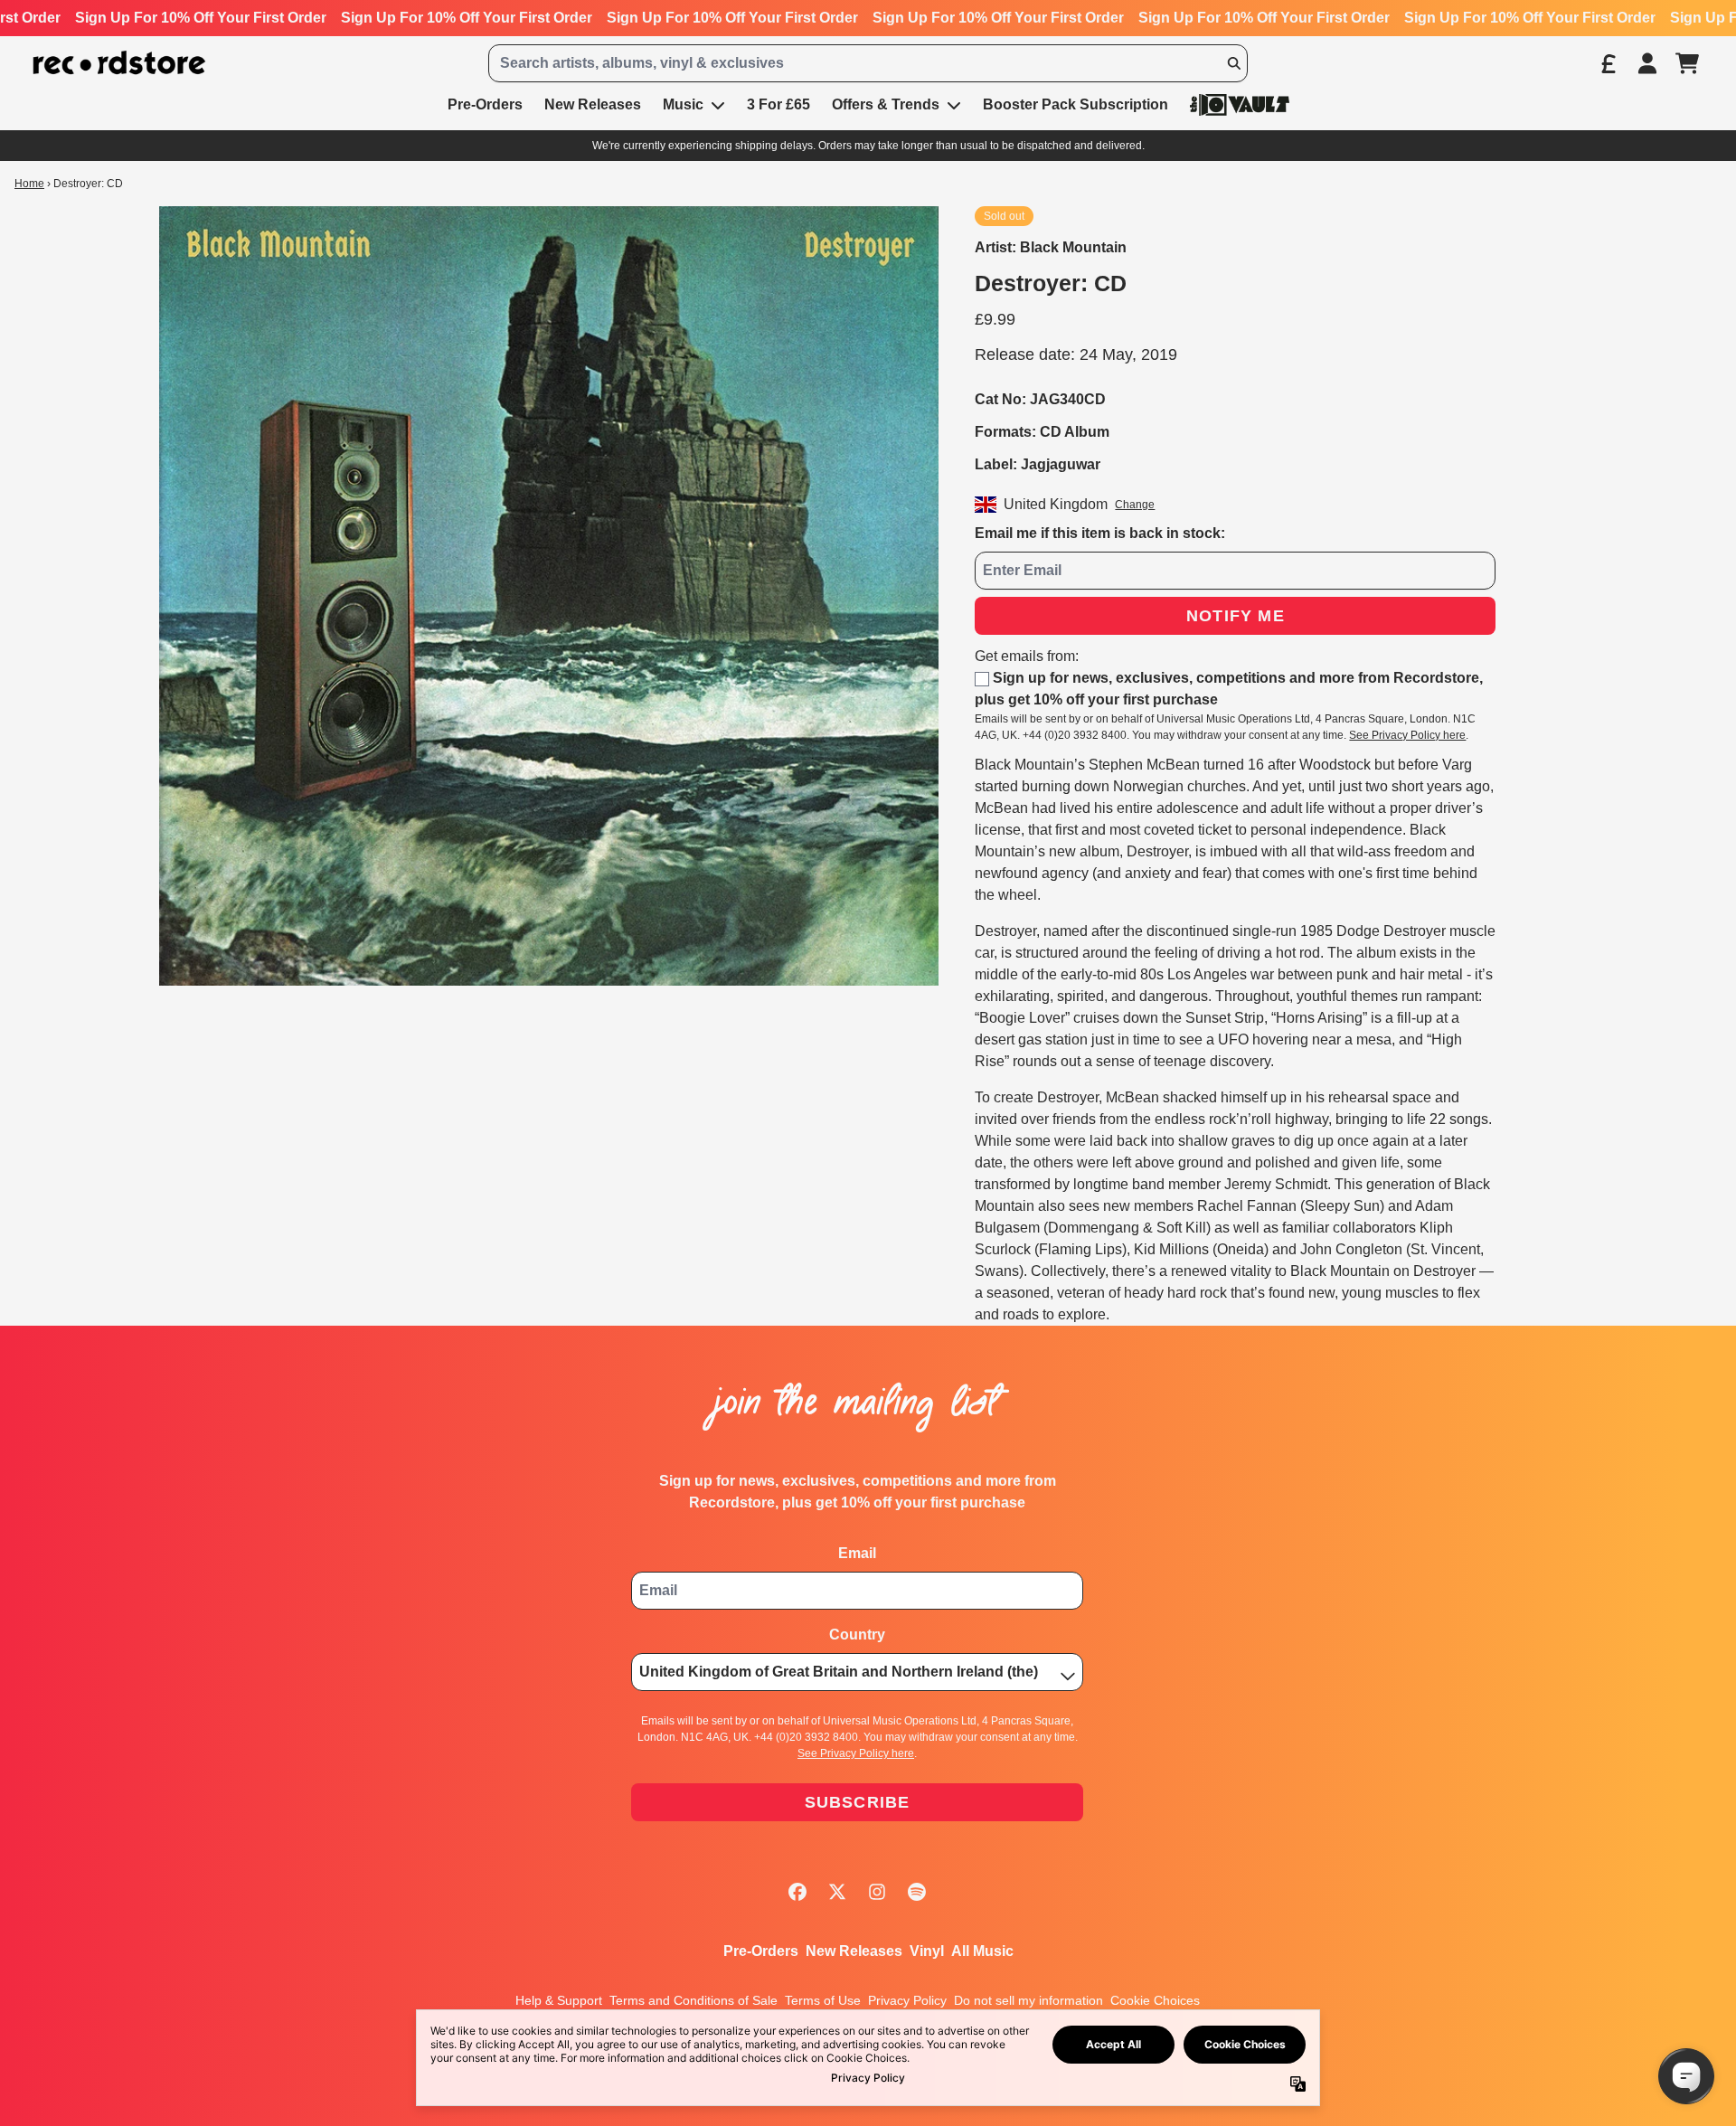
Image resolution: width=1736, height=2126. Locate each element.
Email (857, 1553)
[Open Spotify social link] (917, 1892)
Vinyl (927, 1951)
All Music (982, 1951)
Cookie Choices (1155, 2000)
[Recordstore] (119, 63)
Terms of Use (823, 2000)
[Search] (1233, 63)
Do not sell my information (1028, 2000)
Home (29, 184)
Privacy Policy (907, 2000)
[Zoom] (549, 596)
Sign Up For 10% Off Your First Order (201, 18)
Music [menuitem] (683, 104)
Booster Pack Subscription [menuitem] (1076, 104)
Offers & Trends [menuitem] (886, 104)
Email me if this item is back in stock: (1100, 533)
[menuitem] (1240, 104)
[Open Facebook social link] (797, 1892)
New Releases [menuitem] (593, 104)
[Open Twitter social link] (837, 1892)
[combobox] (868, 63)
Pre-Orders (761, 1951)
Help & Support (559, 2000)
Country (857, 1635)
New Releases (854, 1951)
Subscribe (858, 1802)
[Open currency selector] (1608, 63)
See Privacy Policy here (1407, 735)
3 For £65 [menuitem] (778, 104)
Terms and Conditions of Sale (693, 2000)
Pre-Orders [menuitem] (485, 104)
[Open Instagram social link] (877, 1892)
